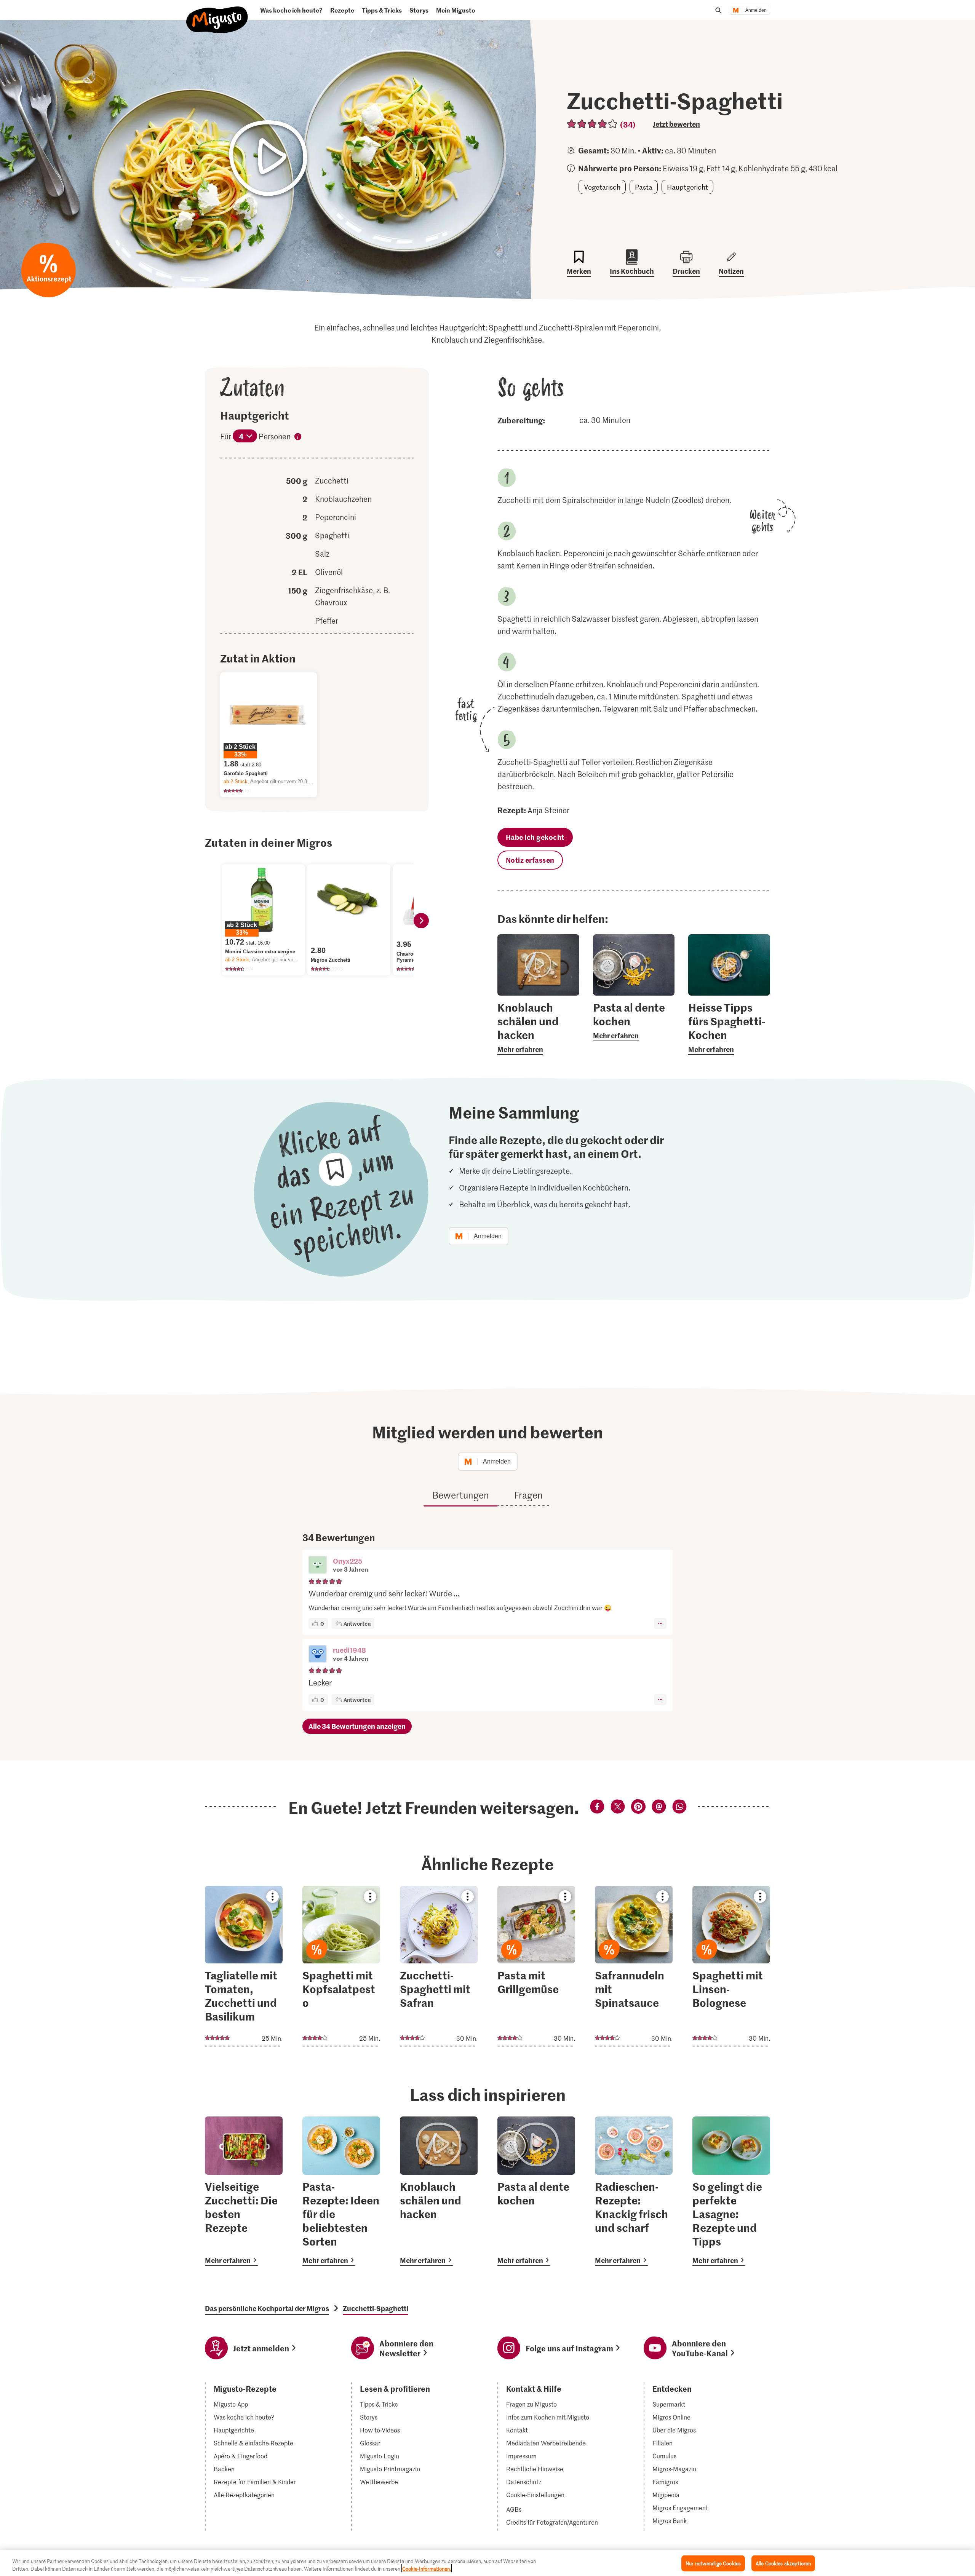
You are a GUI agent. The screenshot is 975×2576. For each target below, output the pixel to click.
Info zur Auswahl (298, 438)
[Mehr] (660, 1623)
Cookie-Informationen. (427, 2568)
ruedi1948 (349, 1650)
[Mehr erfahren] (538, 1028)
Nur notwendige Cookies (713, 2563)
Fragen (528, 1495)
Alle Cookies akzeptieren (783, 2563)
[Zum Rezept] (244, 1966)
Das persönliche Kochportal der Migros (267, 2308)
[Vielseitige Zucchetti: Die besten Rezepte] (244, 2191)
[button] (318, 1566)
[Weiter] (421, 921)
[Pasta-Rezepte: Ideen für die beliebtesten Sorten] (341, 2191)
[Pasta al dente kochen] (536, 2191)
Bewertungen (461, 1495)
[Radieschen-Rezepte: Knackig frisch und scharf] (634, 2191)
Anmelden (756, 10)
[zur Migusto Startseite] (217, 14)
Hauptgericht (687, 187)
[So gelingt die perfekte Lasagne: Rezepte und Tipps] (731, 2191)
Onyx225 (348, 1561)
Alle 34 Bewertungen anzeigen (357, 1726)
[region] (487, 2563)
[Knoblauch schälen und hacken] (439, 2191)
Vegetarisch (602, 187)
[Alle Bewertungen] (592, 124)
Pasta (644, 187)
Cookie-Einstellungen (535, 2495)
